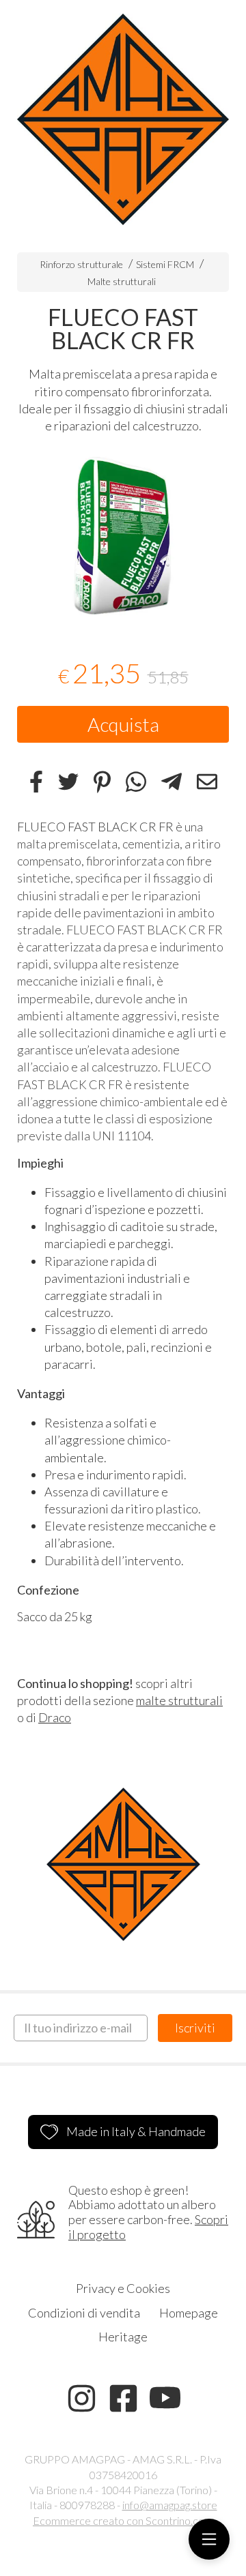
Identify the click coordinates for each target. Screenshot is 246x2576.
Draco (55, 1717)
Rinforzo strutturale (81, 264)
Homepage (189, 2313)
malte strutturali (179, 1700)
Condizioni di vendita (84, 2313)
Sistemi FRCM (165, 264)
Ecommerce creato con (123, 2520)
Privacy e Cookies (123, 2288)
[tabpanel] (123, 537)
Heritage (123, 2337)
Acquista (123, 724)
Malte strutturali (122, 281)
